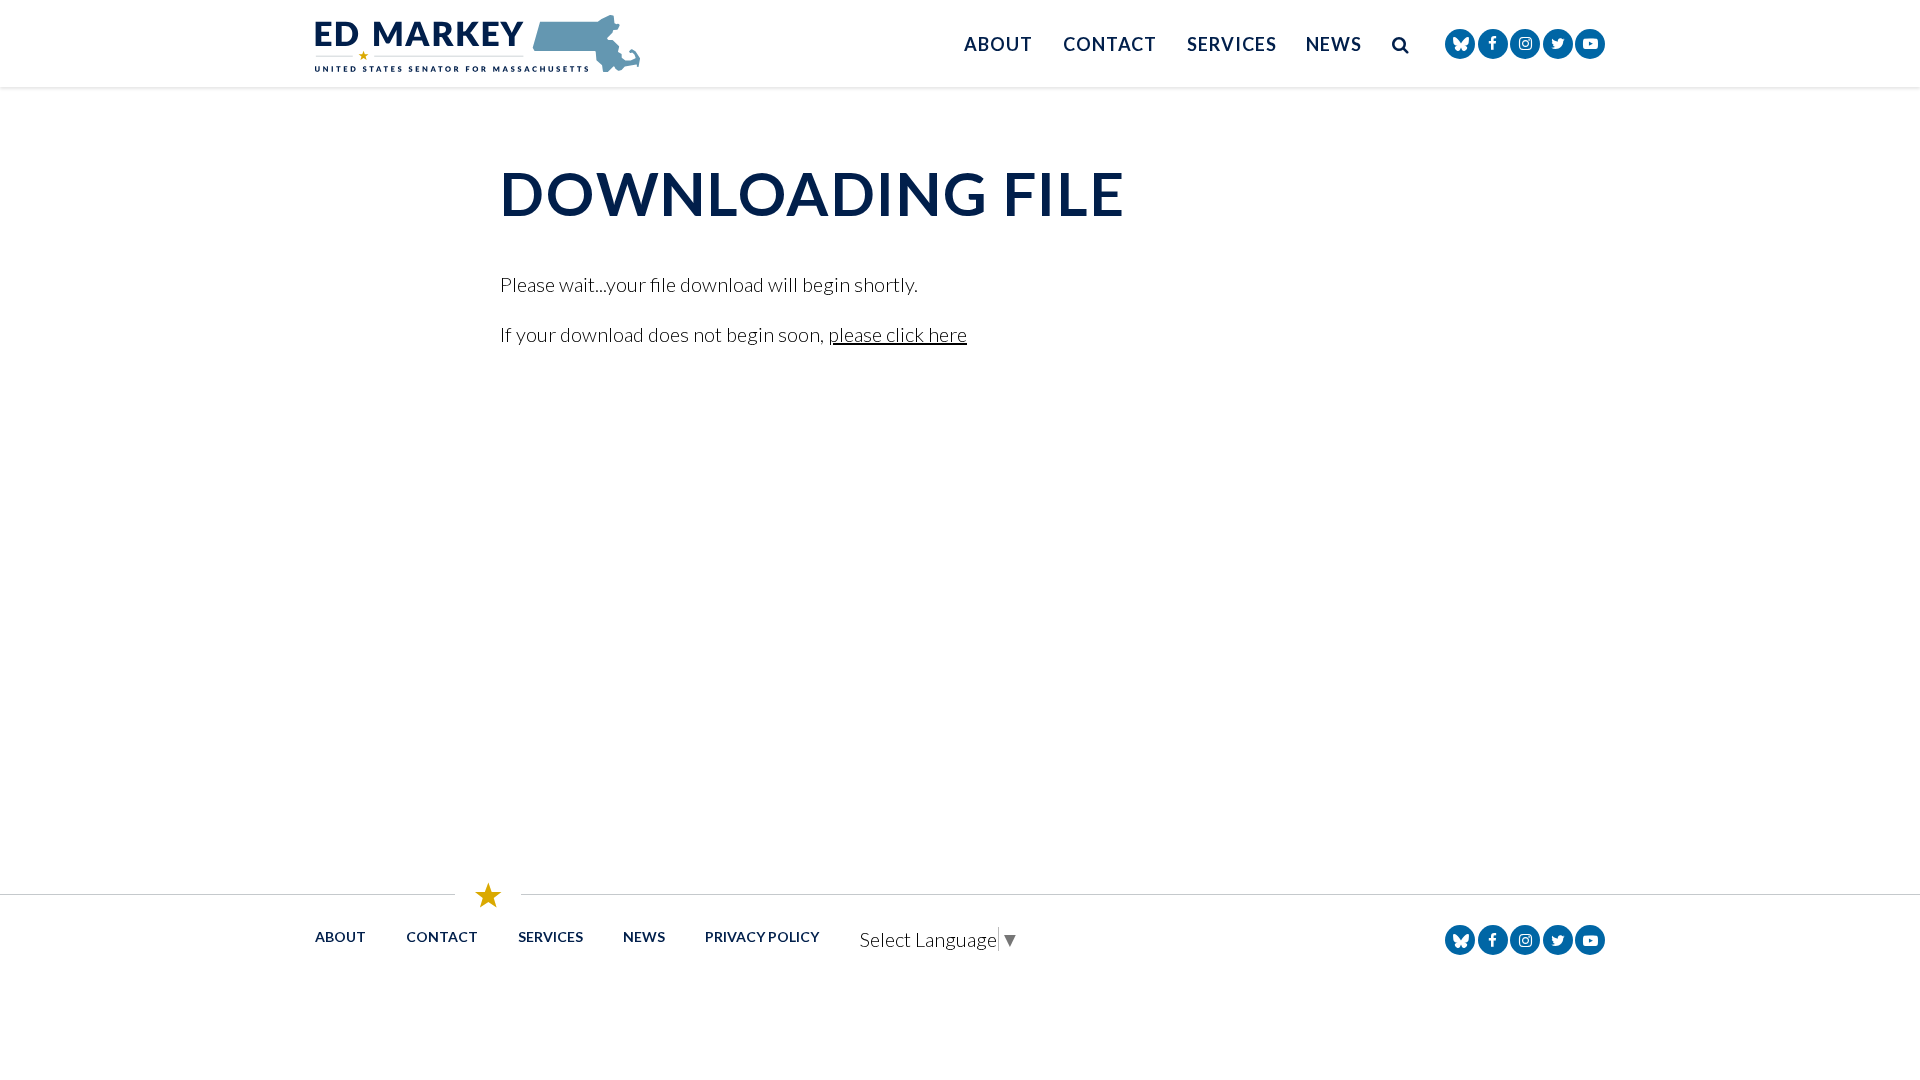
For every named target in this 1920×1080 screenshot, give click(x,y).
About (998, 44)
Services (1231, 44)
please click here (897, 334)
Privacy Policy (762, 936)
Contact (1110, 44)
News (1334, 44)
